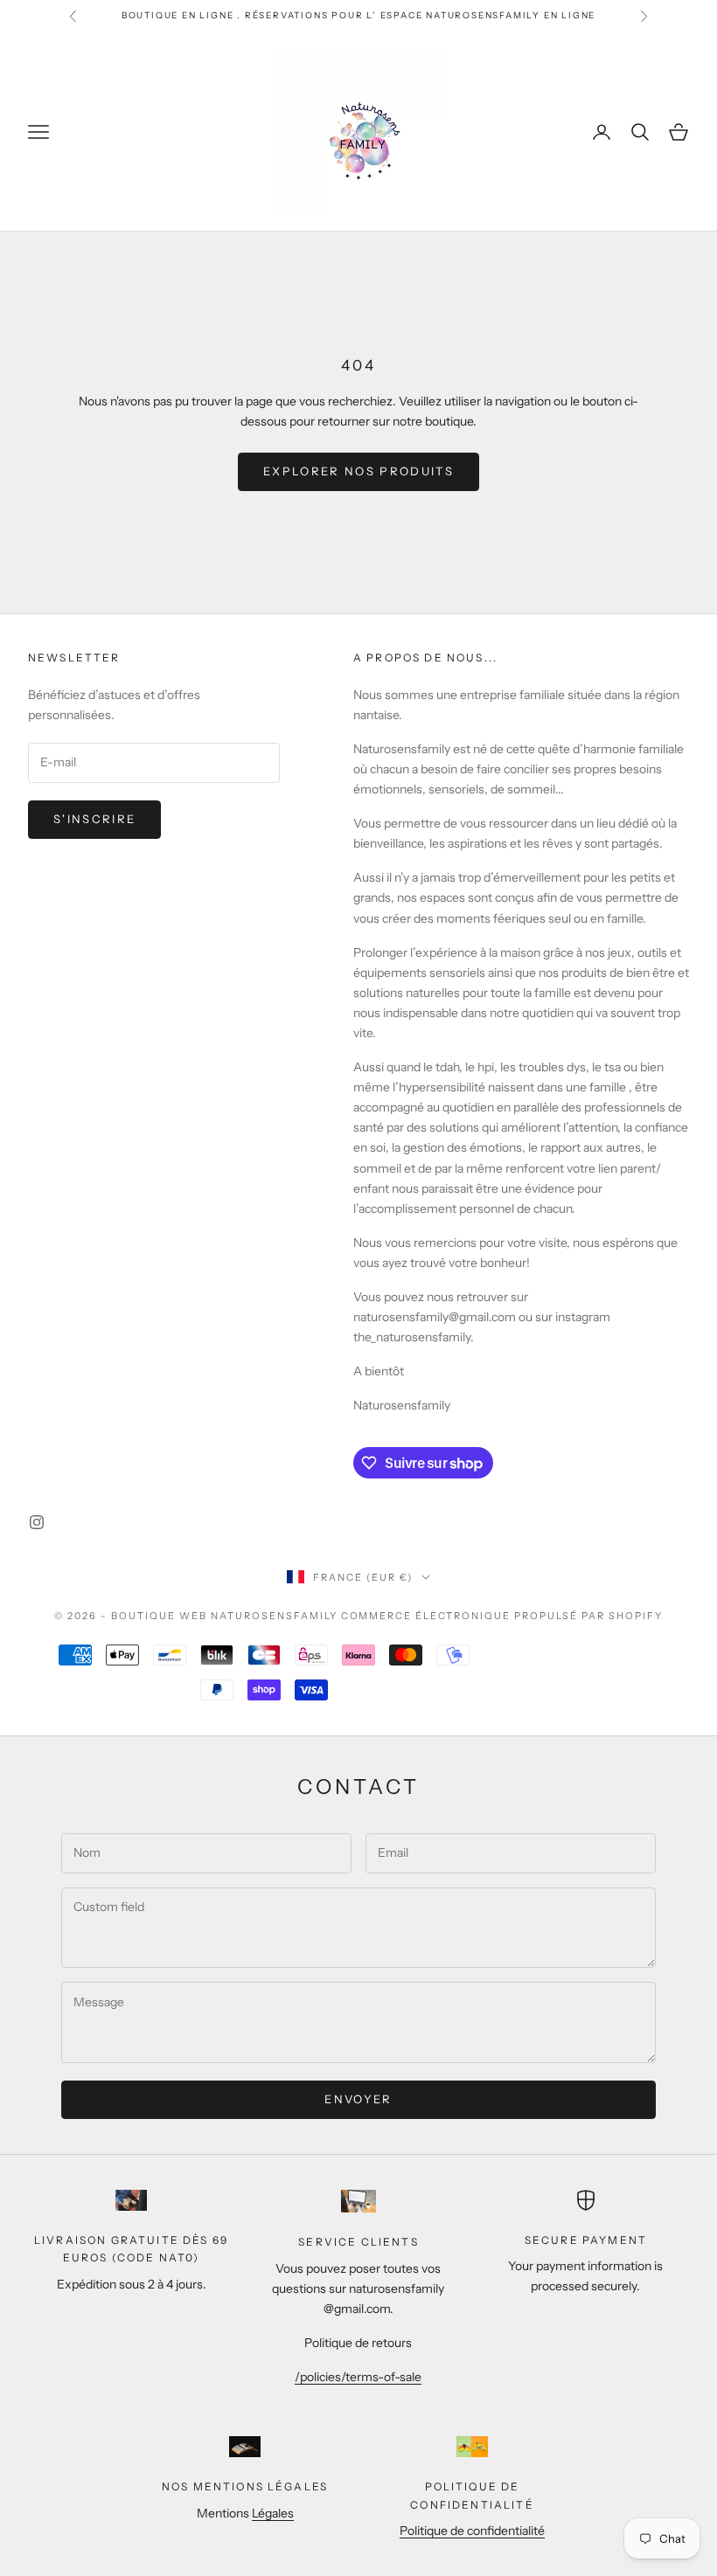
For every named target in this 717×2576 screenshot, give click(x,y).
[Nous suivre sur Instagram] (37, 1522)
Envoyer (358, 2099)
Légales (273, 2513)
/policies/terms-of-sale (358, 2377)
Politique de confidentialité (472, 2531)
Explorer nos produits (358, 471)
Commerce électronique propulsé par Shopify (502, 1616)
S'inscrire (94, 819)
